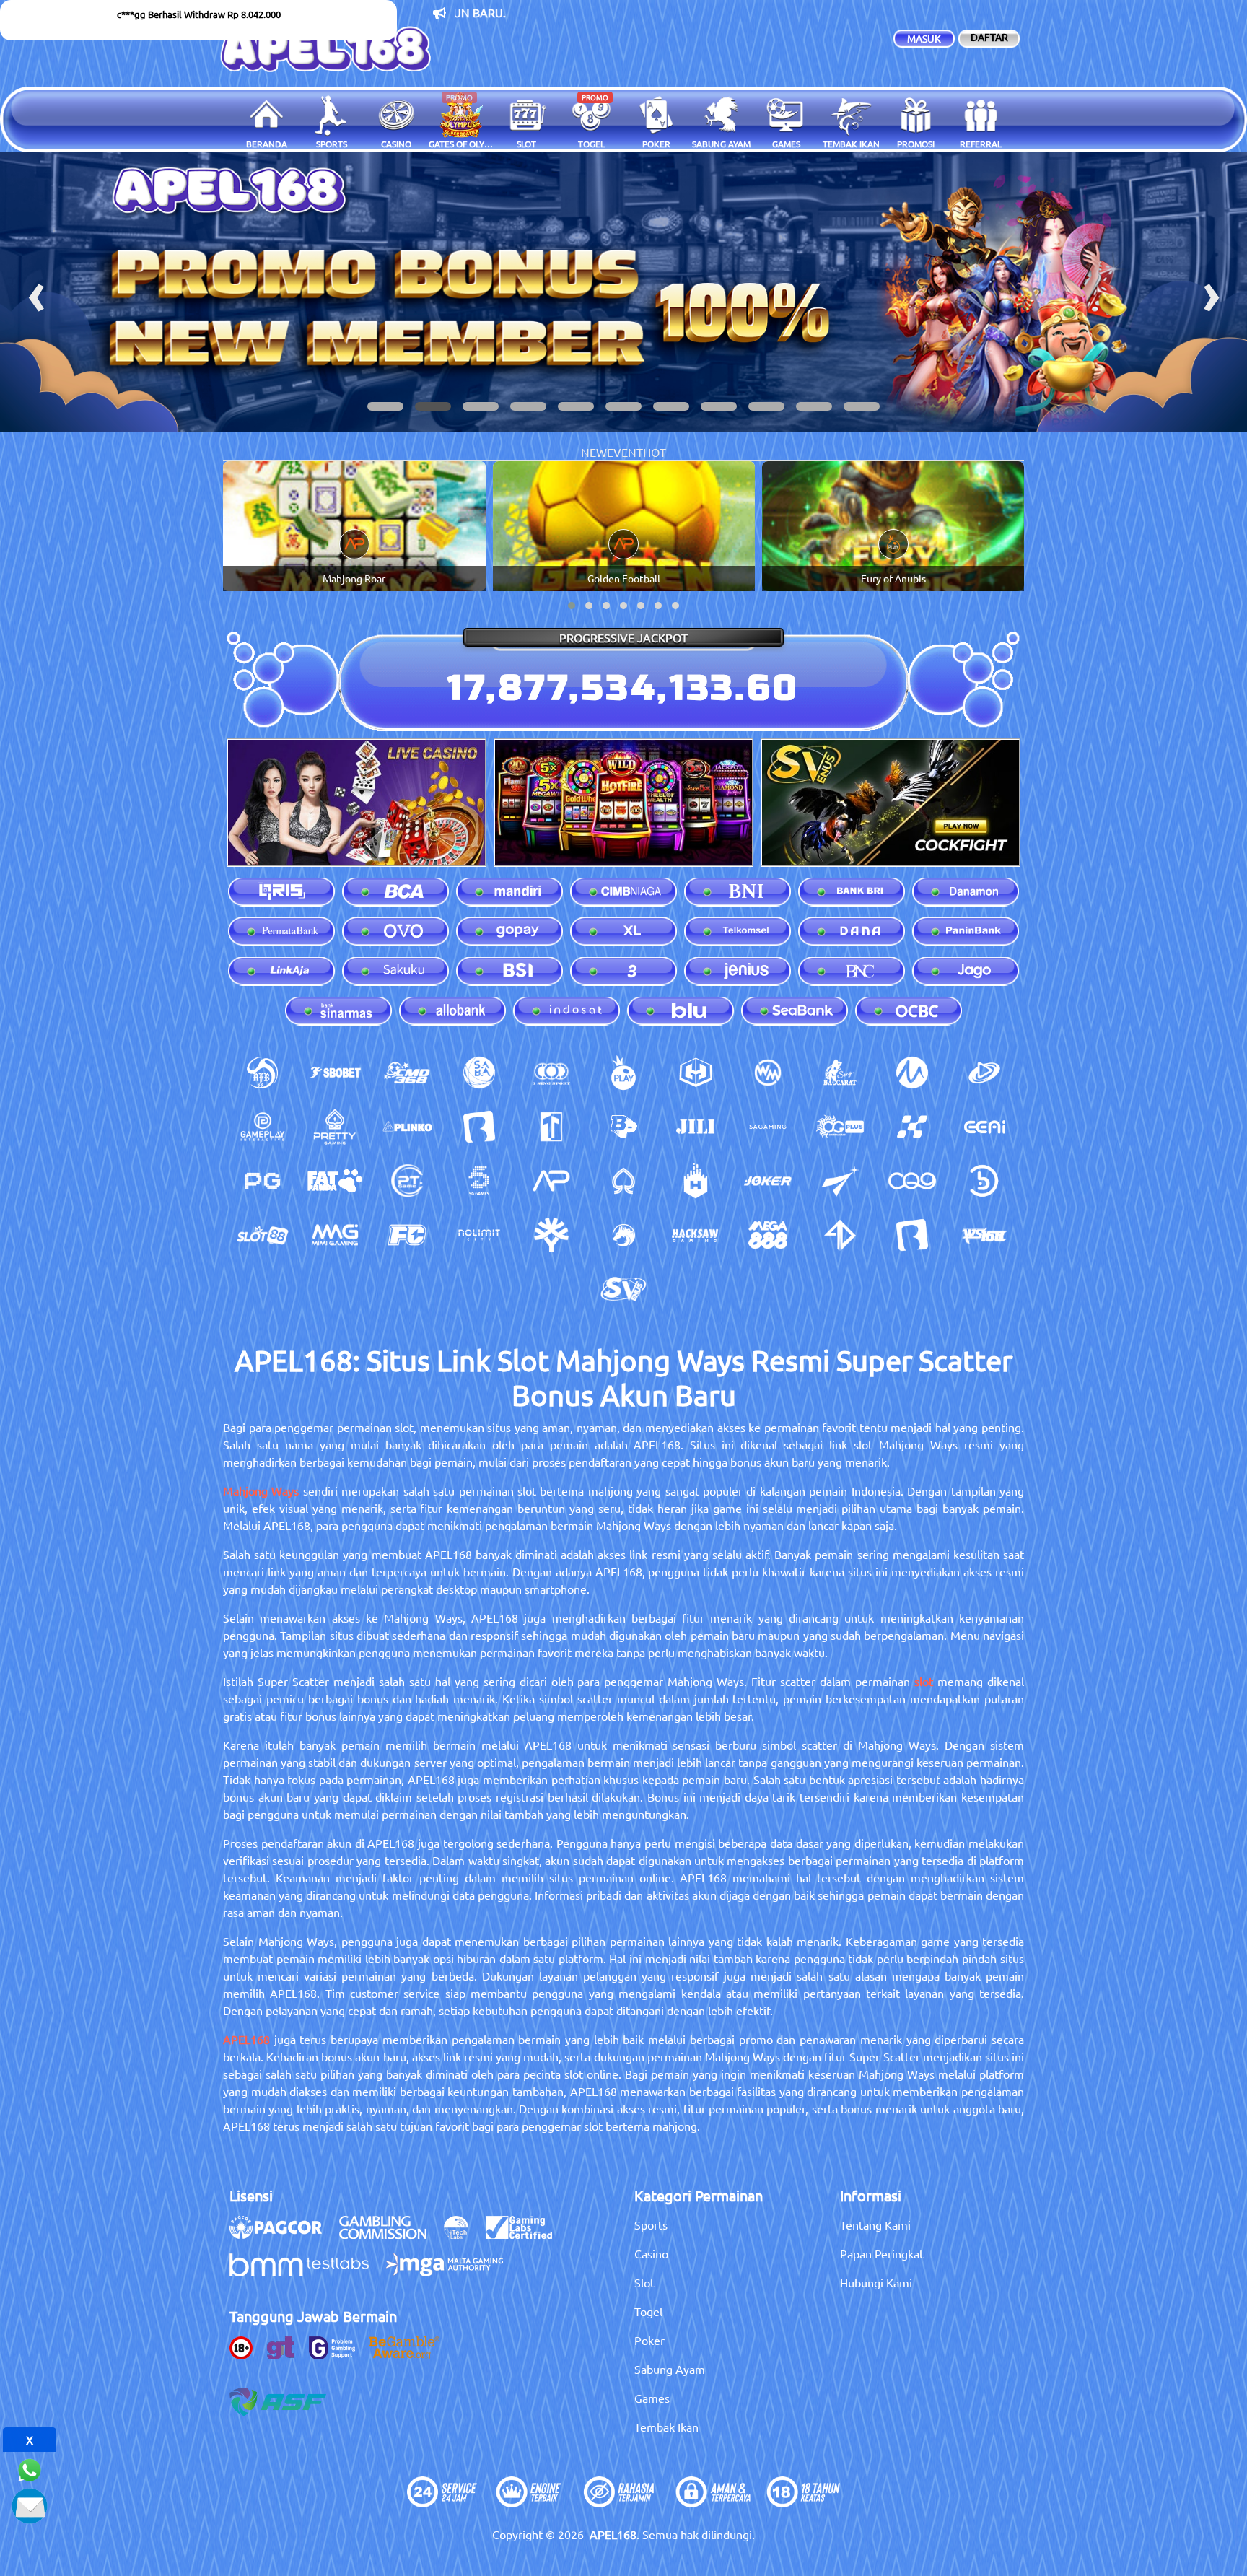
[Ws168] (984, 1235)
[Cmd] (407, 1073)
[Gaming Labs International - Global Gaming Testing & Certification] (526, 2235)
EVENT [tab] (625, 452)
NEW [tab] (594, 452)
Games (652, 2398)
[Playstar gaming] (840, 1181)
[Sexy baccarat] (840, 1073)
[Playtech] (984, 1073)
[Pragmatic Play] (623, 1073)
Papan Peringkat (882, 2253)
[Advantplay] (551, 1181)
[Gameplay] (263, 1127)
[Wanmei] (768, 1073)
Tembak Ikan (666, 2427)
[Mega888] (768, 1235)
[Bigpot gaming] (623, 1127)
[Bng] (984, 1181)
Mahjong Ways (261, 1490)
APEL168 (246, 2039)
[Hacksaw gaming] (696, 1235)
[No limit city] (479, 1235)
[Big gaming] (479, 1127)
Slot (644, 2282)
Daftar (989, 37)
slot (924, 1681)
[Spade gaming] (623, 1181)
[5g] (479, 1181)
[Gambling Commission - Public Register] (390, 2235)
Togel (648, 2311)
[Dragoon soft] (623, 1235)
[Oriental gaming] (840, 1127)
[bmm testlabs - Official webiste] (306, 2272)
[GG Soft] (696, 1073)
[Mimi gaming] (335, 1235)
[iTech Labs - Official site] (463, 2235)
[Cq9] (912, 1181)
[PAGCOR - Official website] (283, 2235)
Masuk (924, 38)
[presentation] (36, 292)
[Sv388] (623, 1289)
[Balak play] (912, 1235)
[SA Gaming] (768, 1127)
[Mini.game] (407, 1127)
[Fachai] (407, 1235)
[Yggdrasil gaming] (551, 1235)
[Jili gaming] (696, 1127)
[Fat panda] (335, 1181)
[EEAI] (984, 1127)
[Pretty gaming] (335, 1127)
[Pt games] (407, 1181)
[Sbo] (335, 1073)
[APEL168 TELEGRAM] (30, 2504)
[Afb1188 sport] (263, 1073)
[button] (385, 406)
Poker (649, 2340)
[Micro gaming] (912, 1073)
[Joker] (768, 1181)
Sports (651, 2224)
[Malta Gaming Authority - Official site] (452, 2272)
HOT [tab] (655, 452)
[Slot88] (263, 1235)
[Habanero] (696, 1181)
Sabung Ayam (670, 2369)
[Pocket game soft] (263, 1181)
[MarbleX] (912, 1127)
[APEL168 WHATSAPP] (30, 2468)
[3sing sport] (551, 1073)
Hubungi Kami (876, 2282)
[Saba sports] (479, 1073)
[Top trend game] (551, 1127)
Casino (651, 2253)
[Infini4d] (840, 1235)
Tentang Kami (875, 2224)
